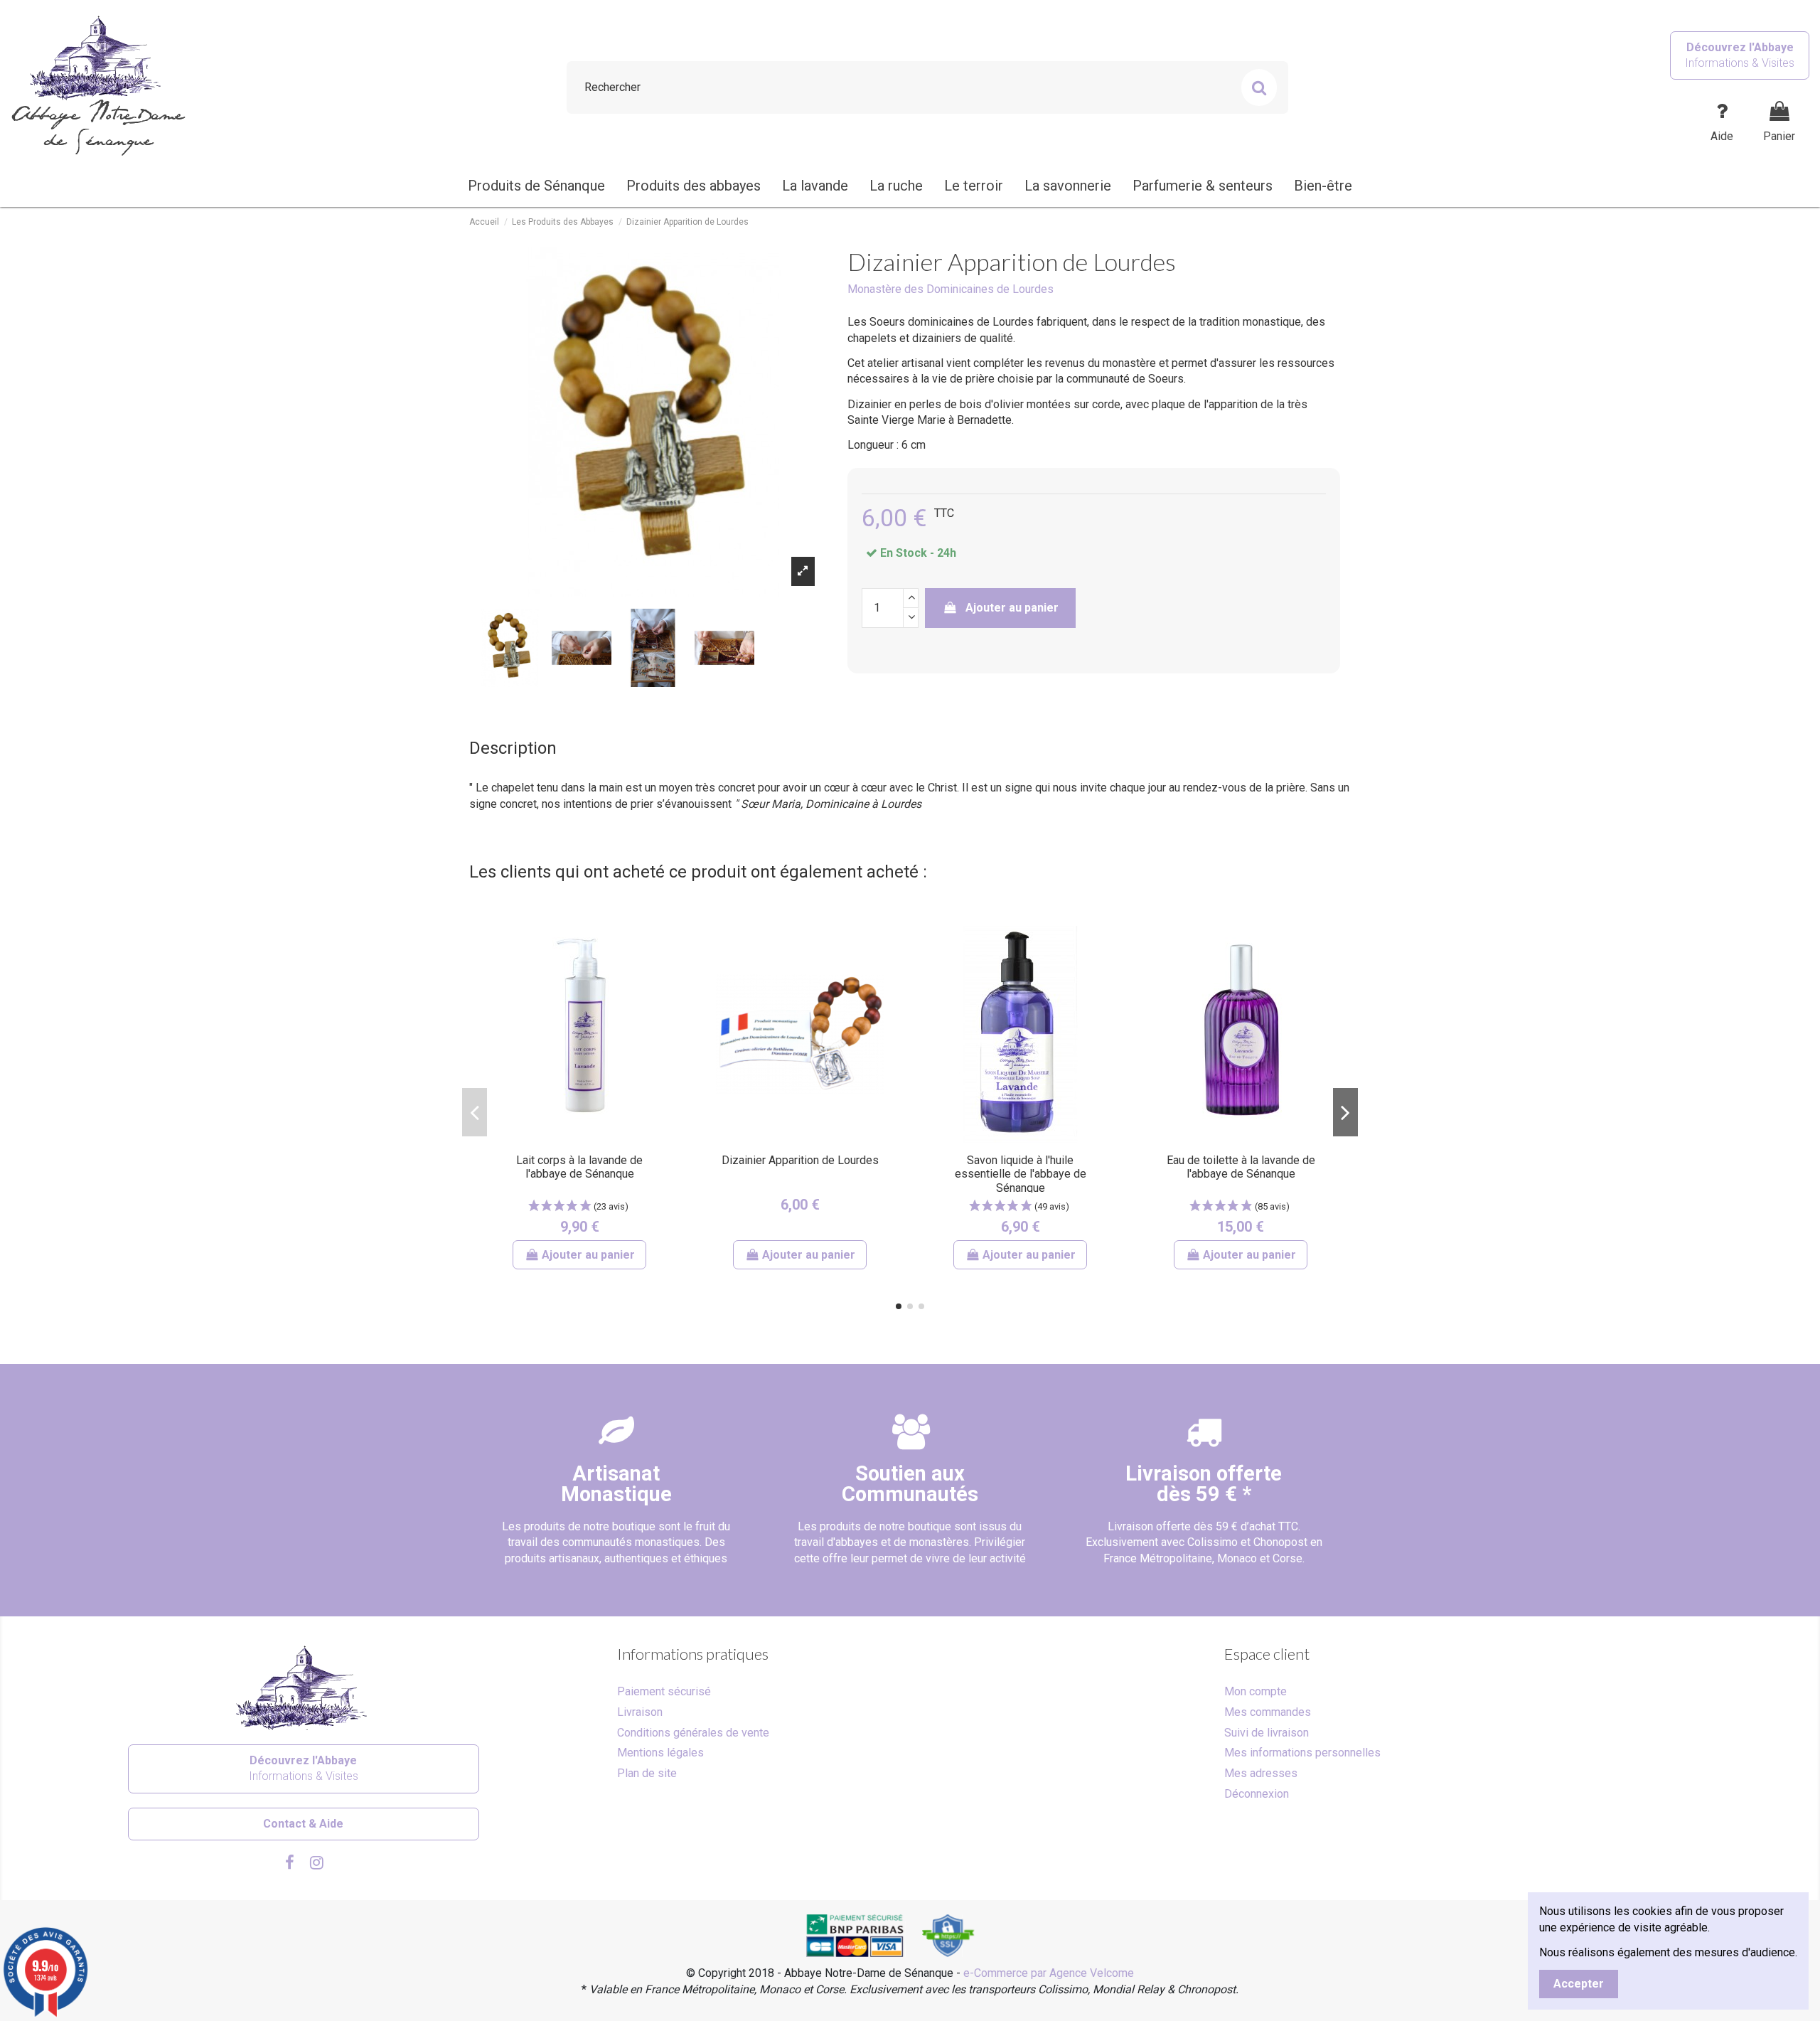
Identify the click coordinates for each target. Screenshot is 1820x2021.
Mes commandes (1268, 1712)
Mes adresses (1261, 1773)
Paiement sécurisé (664, 1691)
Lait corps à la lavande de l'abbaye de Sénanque (579, 1167)
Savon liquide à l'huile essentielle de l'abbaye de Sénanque (1021, 1174)
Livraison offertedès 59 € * (1204, 1484)
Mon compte (1256, 1691)
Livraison (640, 1712)
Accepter (1579, 1984)
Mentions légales (660, 1753)
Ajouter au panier (1012, 608)
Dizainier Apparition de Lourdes (800, 1160)
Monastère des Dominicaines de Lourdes (951, 289)
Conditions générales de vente (693, 1733)
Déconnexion (1257, 1794)
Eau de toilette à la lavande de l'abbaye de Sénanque (1241, 1167)
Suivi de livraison (1267, 1733)
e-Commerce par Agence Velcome (1049, 1973)
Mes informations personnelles (1302, 1753)
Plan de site (647, 1773)
